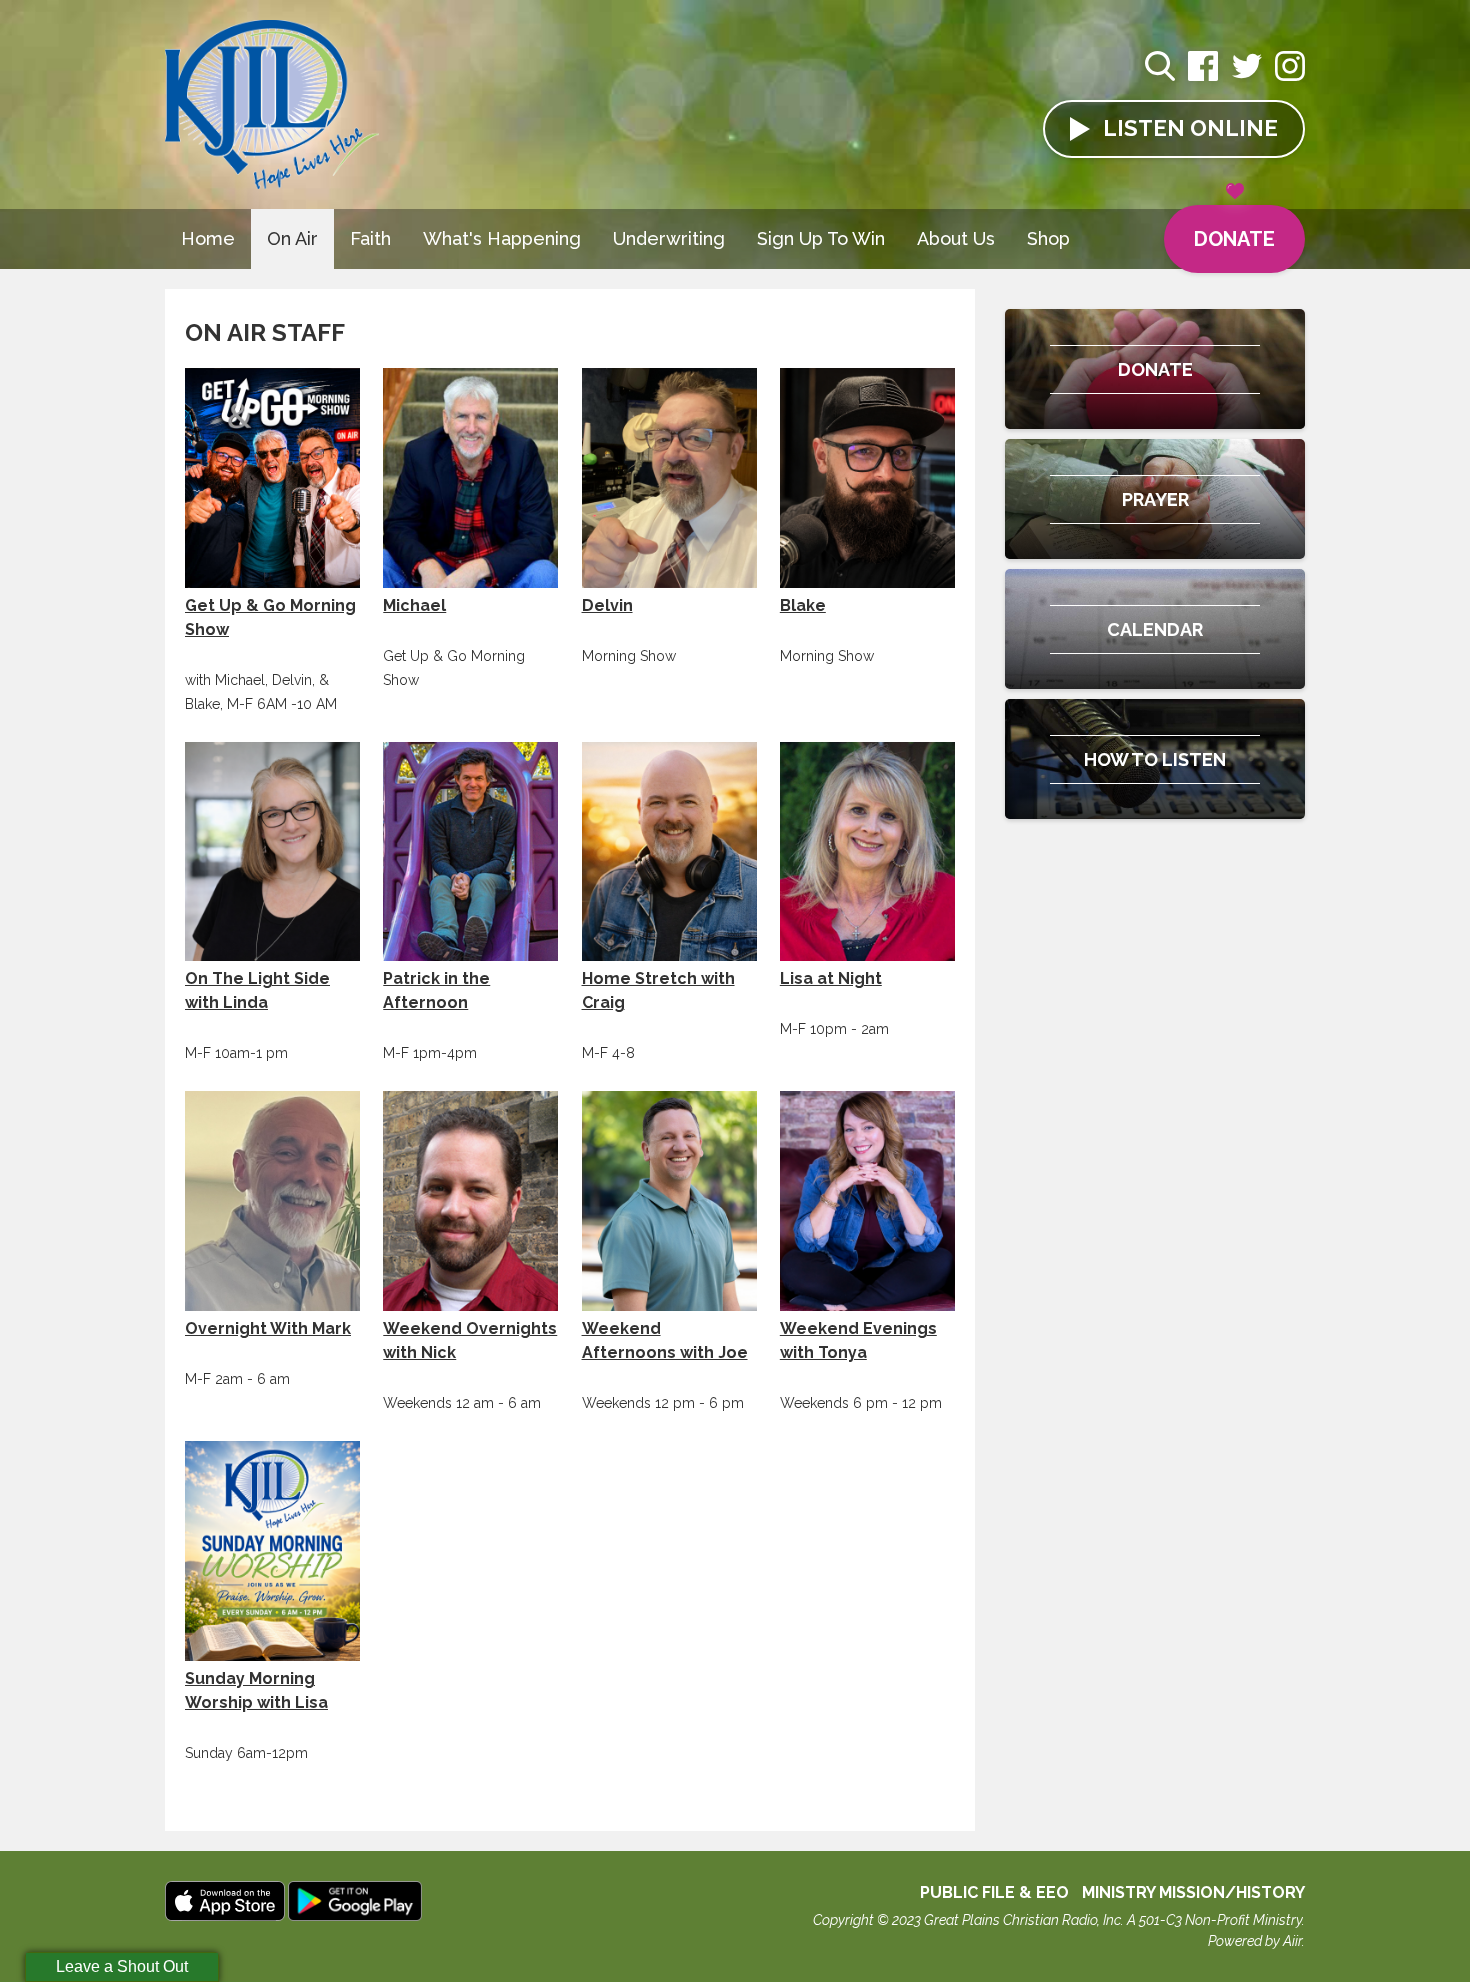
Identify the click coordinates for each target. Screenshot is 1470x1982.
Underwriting (669, 238)
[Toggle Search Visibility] (1160, 69)
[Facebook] (1203, 76)
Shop (1048, 238)
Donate (1234, 239)
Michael (414, 605)
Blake (803, 605)
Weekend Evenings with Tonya (858, 1340)
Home (208, 238)
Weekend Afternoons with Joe (665, 1340)
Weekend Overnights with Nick (470, 1340)
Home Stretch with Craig (658, 990)
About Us (956, 238)
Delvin (607, 605)
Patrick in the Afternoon (436, 990)
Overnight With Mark (268, 1328)
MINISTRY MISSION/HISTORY (1193, 1892)
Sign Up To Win (821, 238)
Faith (370, 238)
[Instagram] (1290, 76)
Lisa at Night (831, 978)
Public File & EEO (994, 1892)
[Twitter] (1247, 76)
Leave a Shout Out (122, 1966)
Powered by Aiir (1255, 1941)
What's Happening (502, 238)
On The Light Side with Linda (257, 990)
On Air (292, 238)
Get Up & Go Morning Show (270, 617)
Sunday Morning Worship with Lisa (256, 1690)
